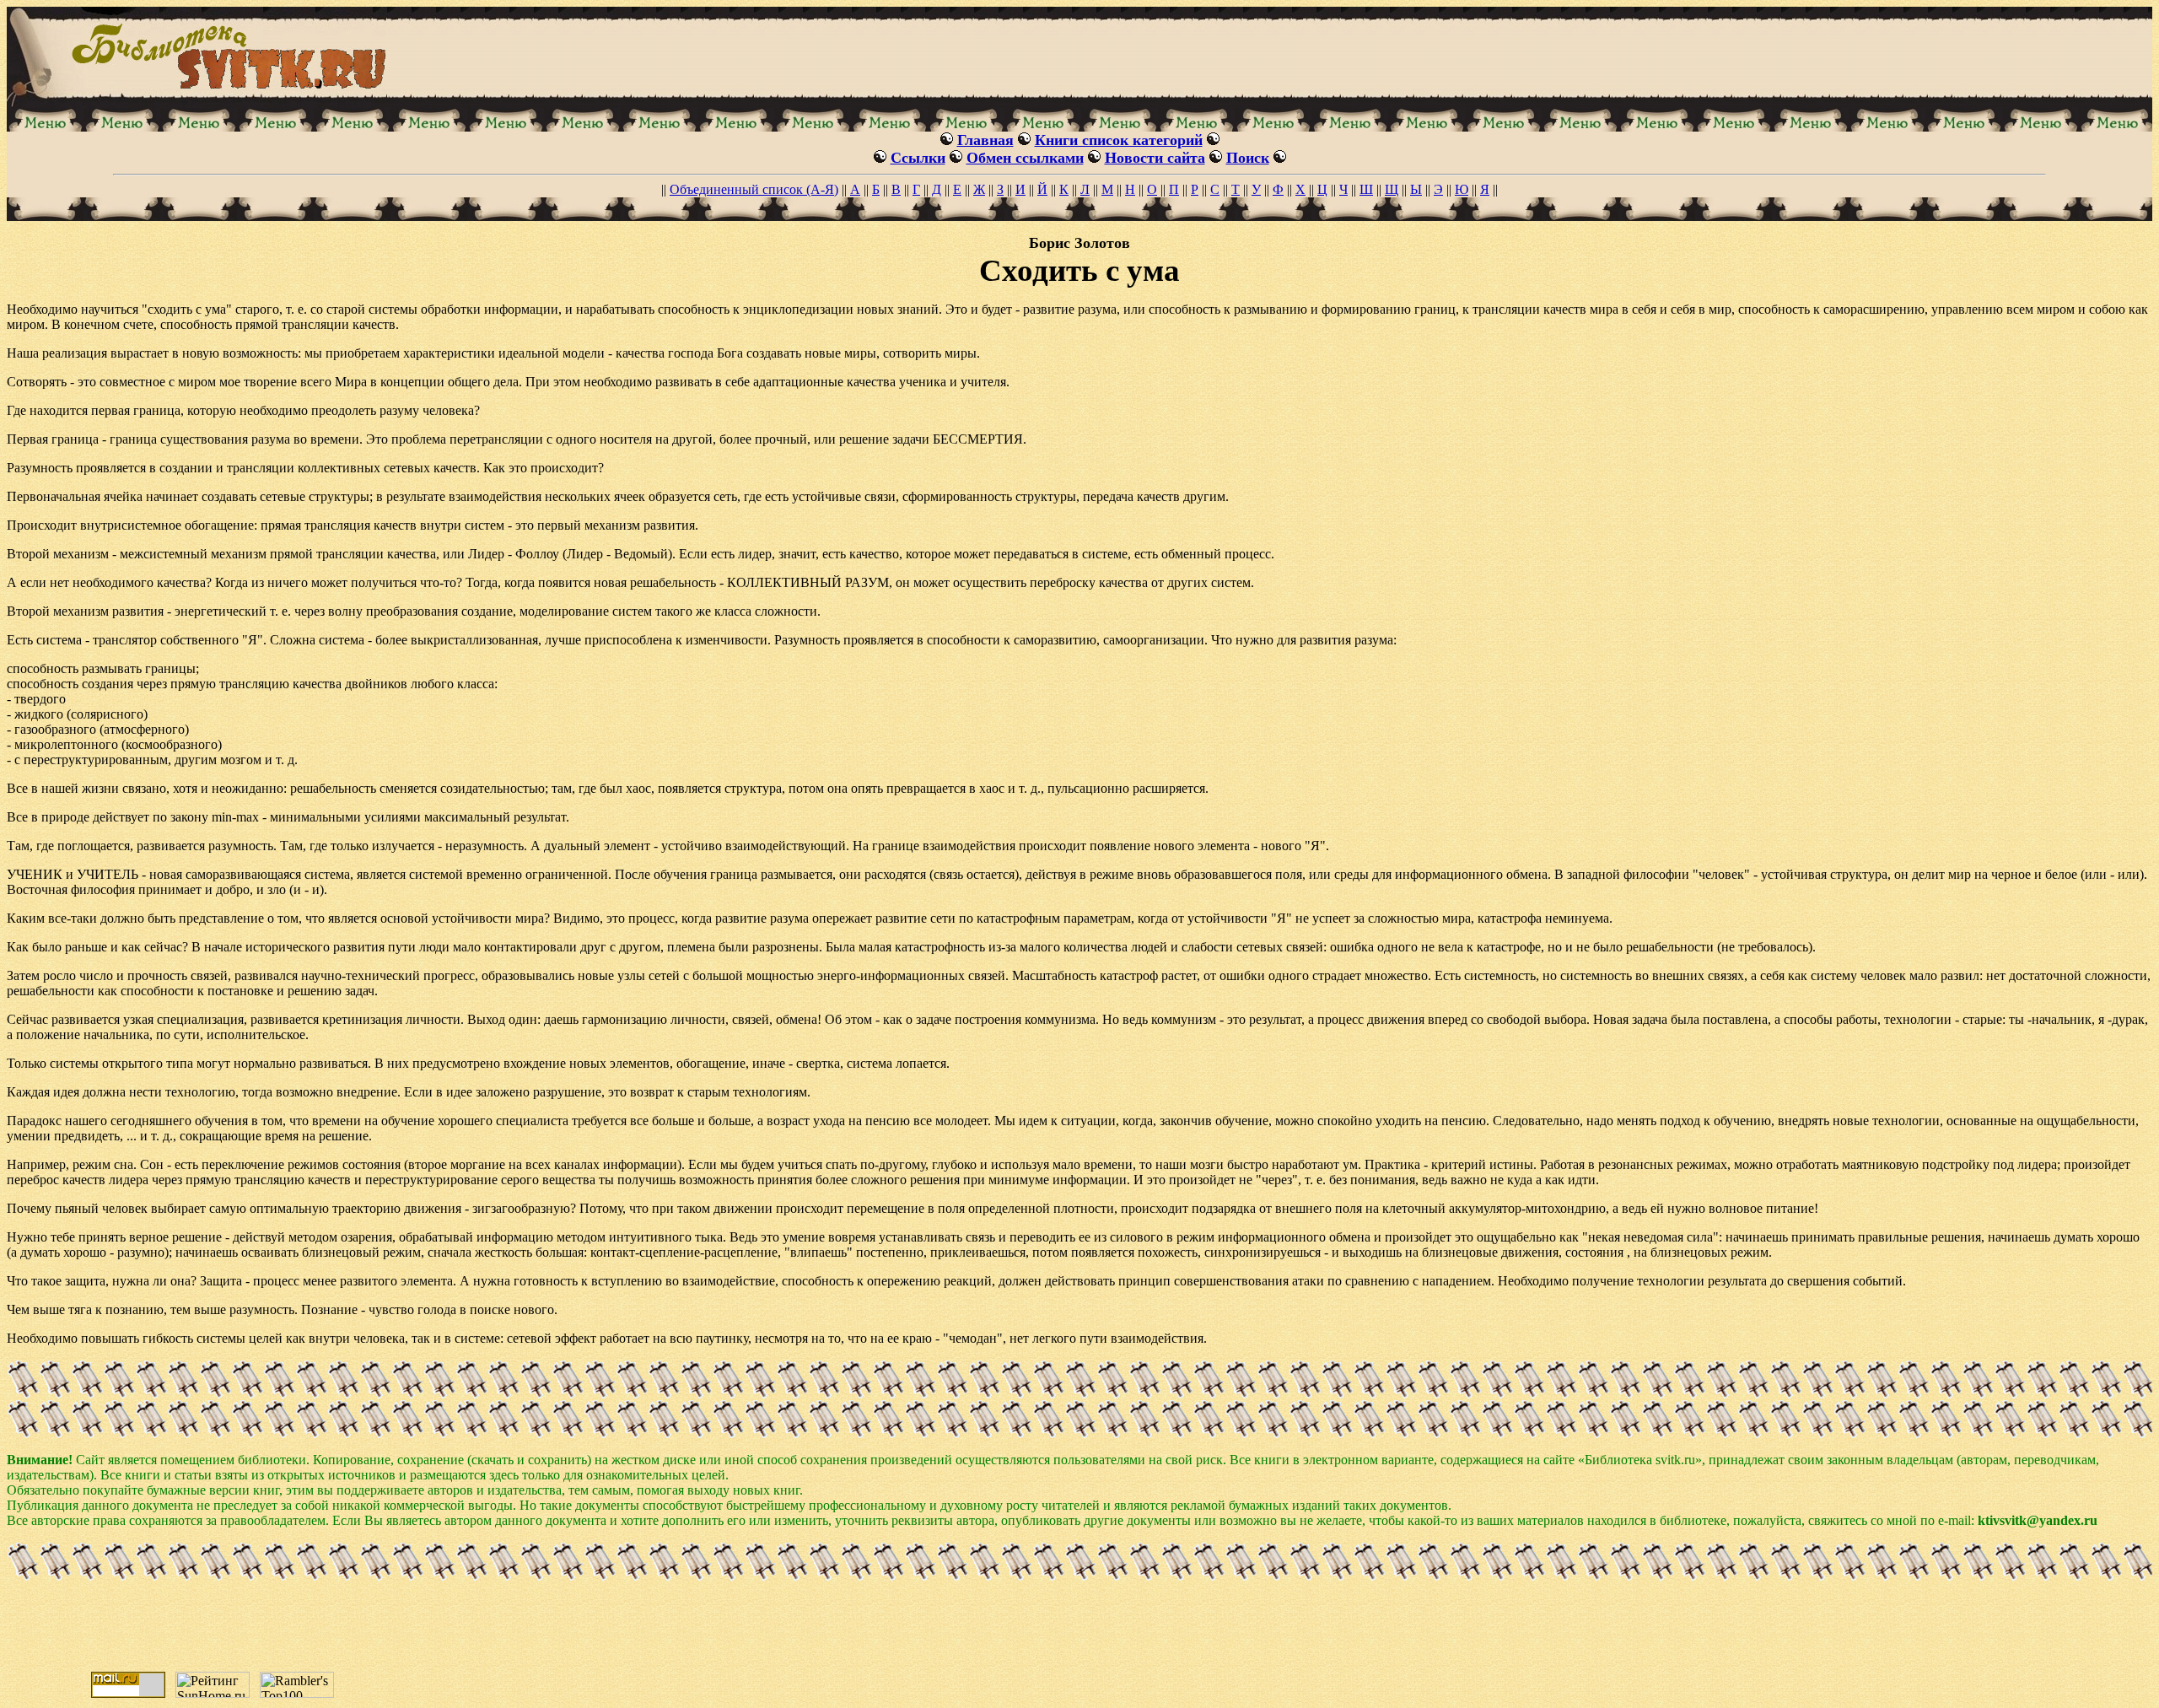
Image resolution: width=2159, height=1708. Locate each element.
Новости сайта (1155, 158)
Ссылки (918, 158)
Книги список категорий (1119, 140)
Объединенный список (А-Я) (754, 189)
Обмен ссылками (1025, 158)
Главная (985, 140)
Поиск (1248, 158)
